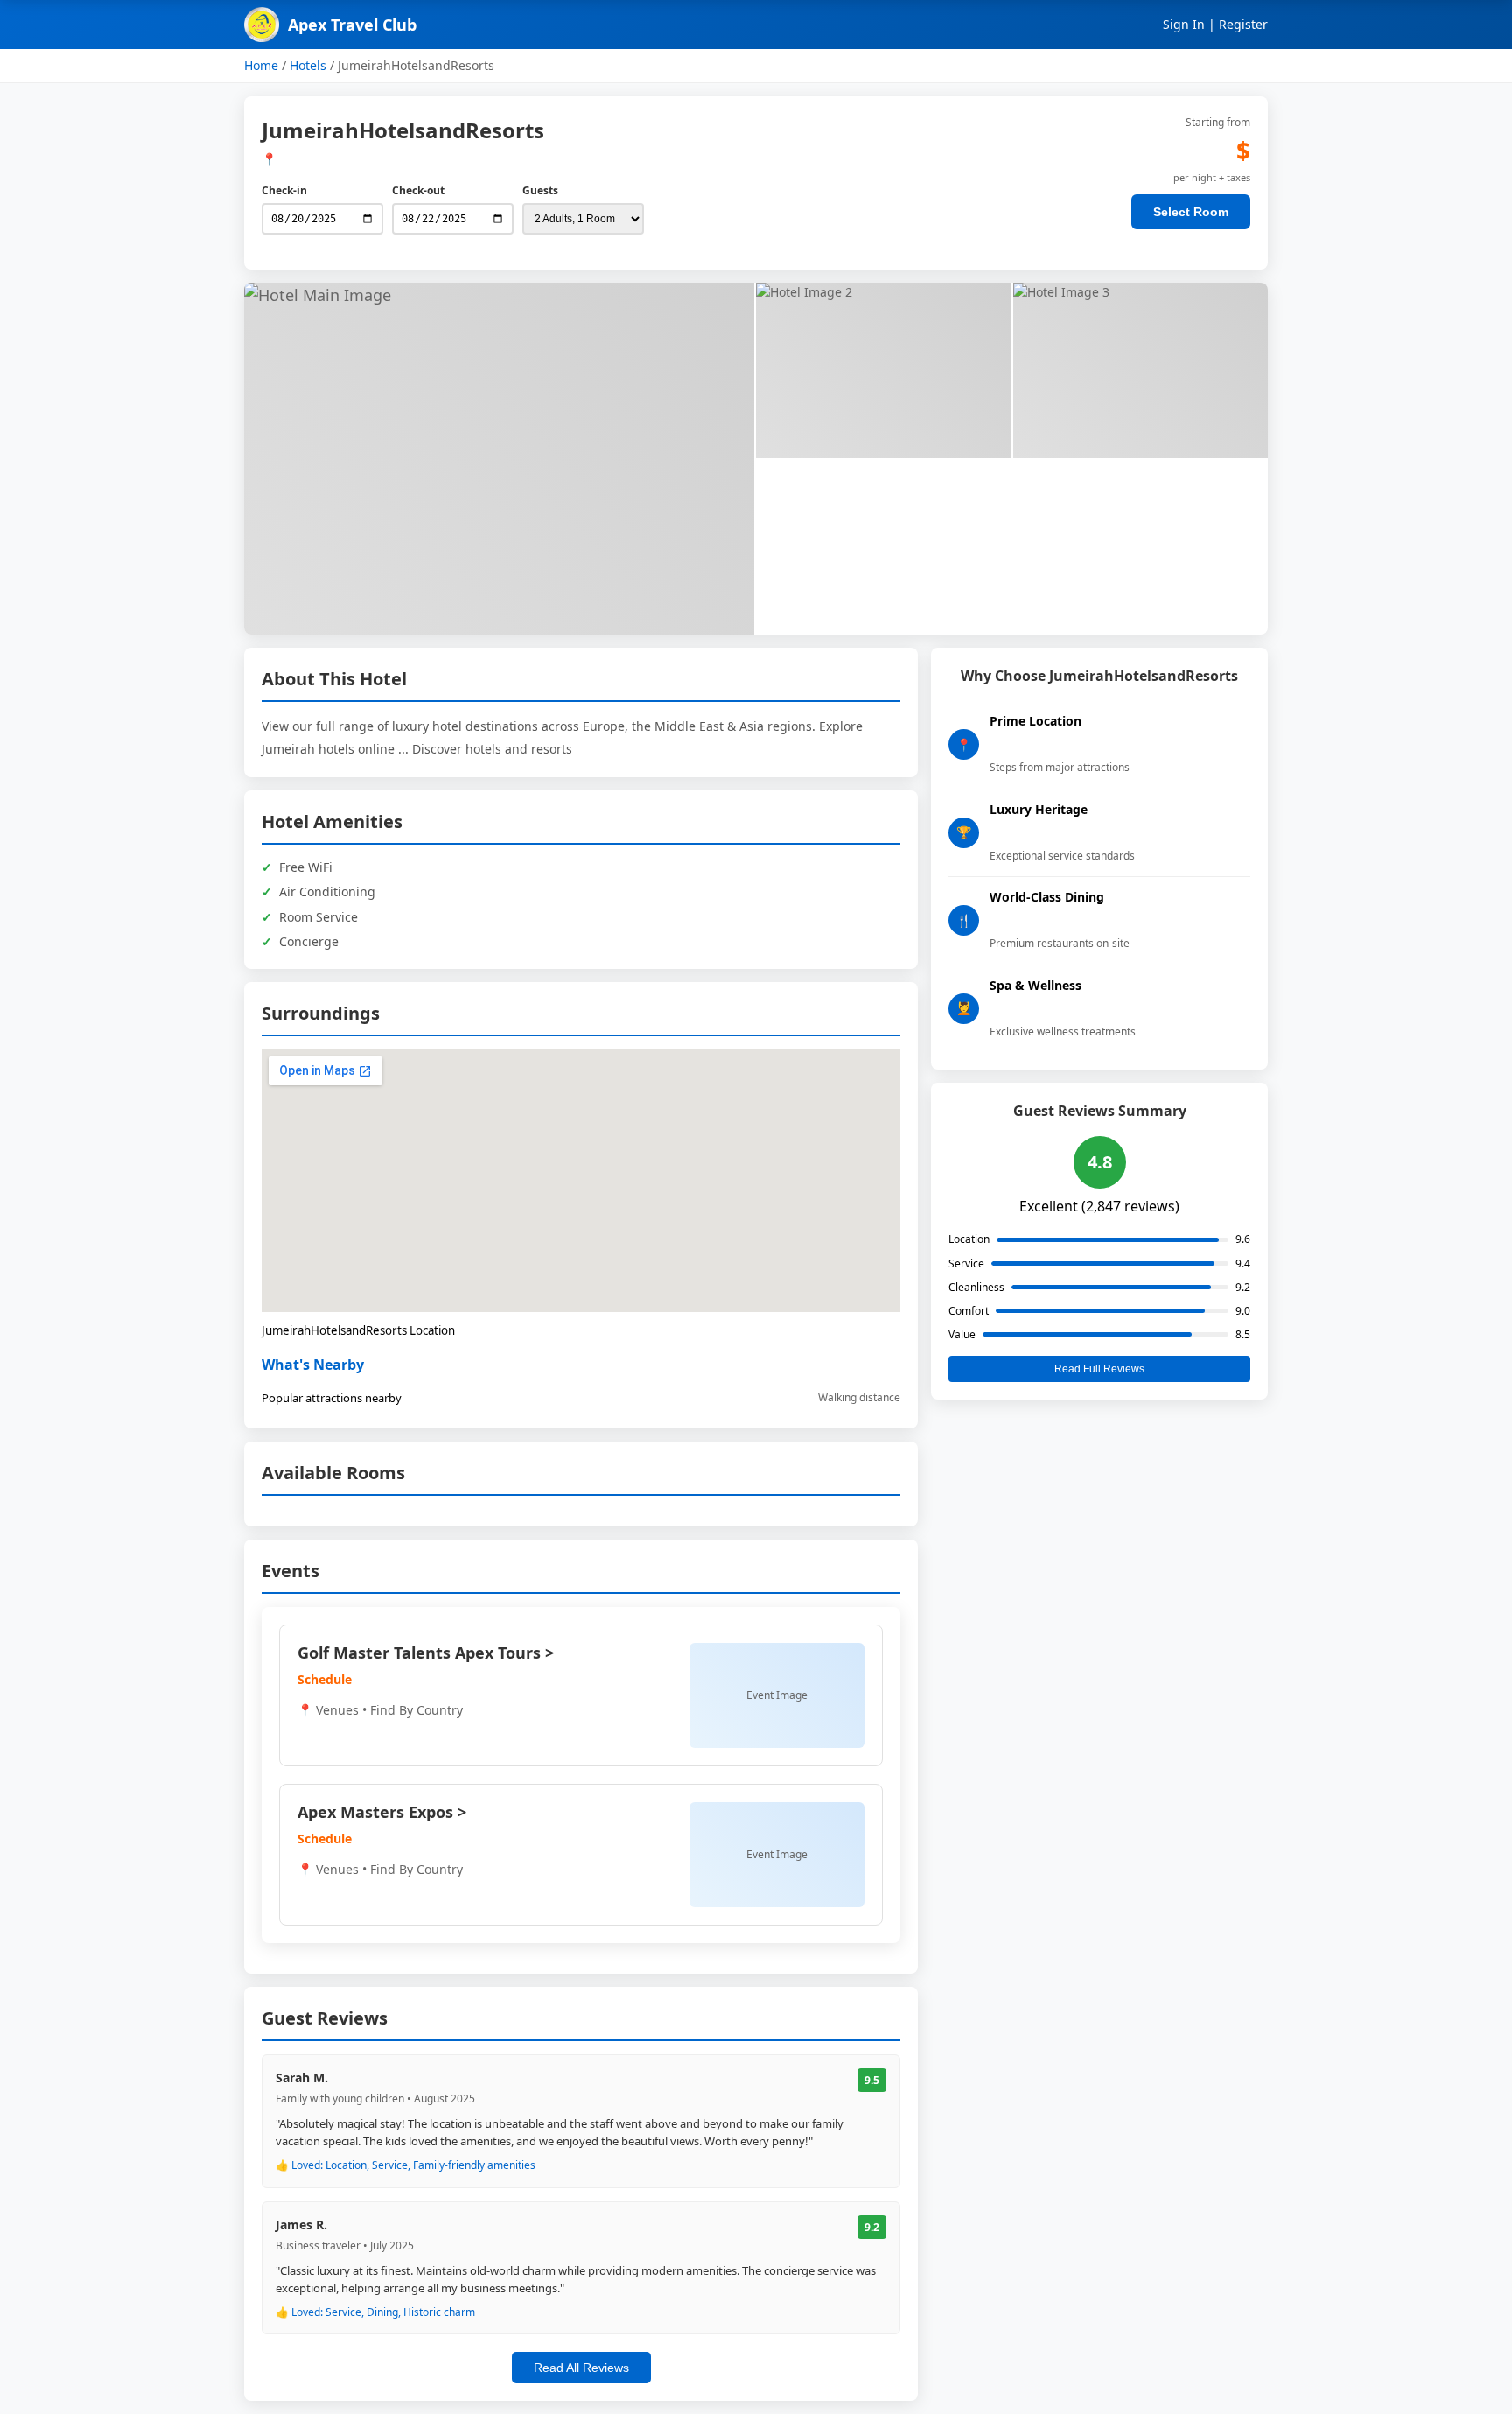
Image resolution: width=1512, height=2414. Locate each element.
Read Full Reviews (1099, 1369)
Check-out (418, 190)
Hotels (308, 65)
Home (261, 65)
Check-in (284, 190)
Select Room (1191, 212)
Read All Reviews (581, 2368)
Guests (540, 190)
